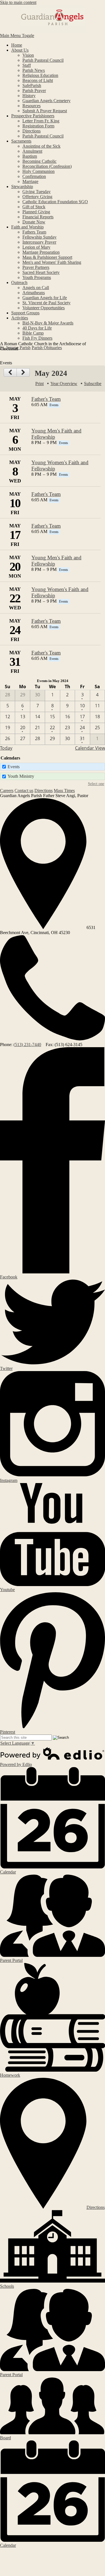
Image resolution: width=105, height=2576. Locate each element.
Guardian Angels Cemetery (46, 101)
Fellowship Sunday (39, 237)
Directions (32, 131)
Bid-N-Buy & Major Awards (48, 323)
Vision (28, 55)
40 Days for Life (37, 328)
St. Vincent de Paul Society (46, 303)
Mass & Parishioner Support (47, 257)
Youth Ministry (21, 776)
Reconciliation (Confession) (47, 166)
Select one (96, 784)
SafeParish (32, 85)
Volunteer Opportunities (44, 308)
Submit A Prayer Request (45, 111)
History (29, 96)
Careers (7, 791)
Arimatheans (34, 293)
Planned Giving (36, 212)
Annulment (32, 151)
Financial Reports (38, 217)
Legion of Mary (36, 247)
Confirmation (34, 176)
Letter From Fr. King (41, 121)
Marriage (30, 181)
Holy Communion (39, 171)
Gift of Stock (34, 207)
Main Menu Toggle (17, 36)
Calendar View (90, 748)
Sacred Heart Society (41, 272)
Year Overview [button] (64, 384)
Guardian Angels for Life (45, 298)
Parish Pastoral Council (43, 60)
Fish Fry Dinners (37, 338)
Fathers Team (34, 232)
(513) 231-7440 (27, 1045)
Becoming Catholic (39, 161)
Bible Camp (33, 333)
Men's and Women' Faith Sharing (52, 262)
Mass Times (64, 791)
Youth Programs (37, 277)
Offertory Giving (37, 197)
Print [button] (39, 384)
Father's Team (46, 399)
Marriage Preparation (41, 252)
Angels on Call (36, 288)
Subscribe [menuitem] (93, 384)
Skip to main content (18, 2)
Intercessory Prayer (39, 242)
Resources (32, 106)
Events (14, 767)
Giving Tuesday (37, 192)
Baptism (30, 156)
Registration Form (38, 126)
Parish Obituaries (47, 348)
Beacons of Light (38, 80)
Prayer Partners (36, 267)
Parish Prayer (34, 91)
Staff (27, 65)
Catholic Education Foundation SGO (55, 202)
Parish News (34, 70)
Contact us (24, 791)
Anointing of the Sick (41, 146)
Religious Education (40, 75)
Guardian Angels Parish (53, 19)
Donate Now (34, 222)
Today (6, 748)
